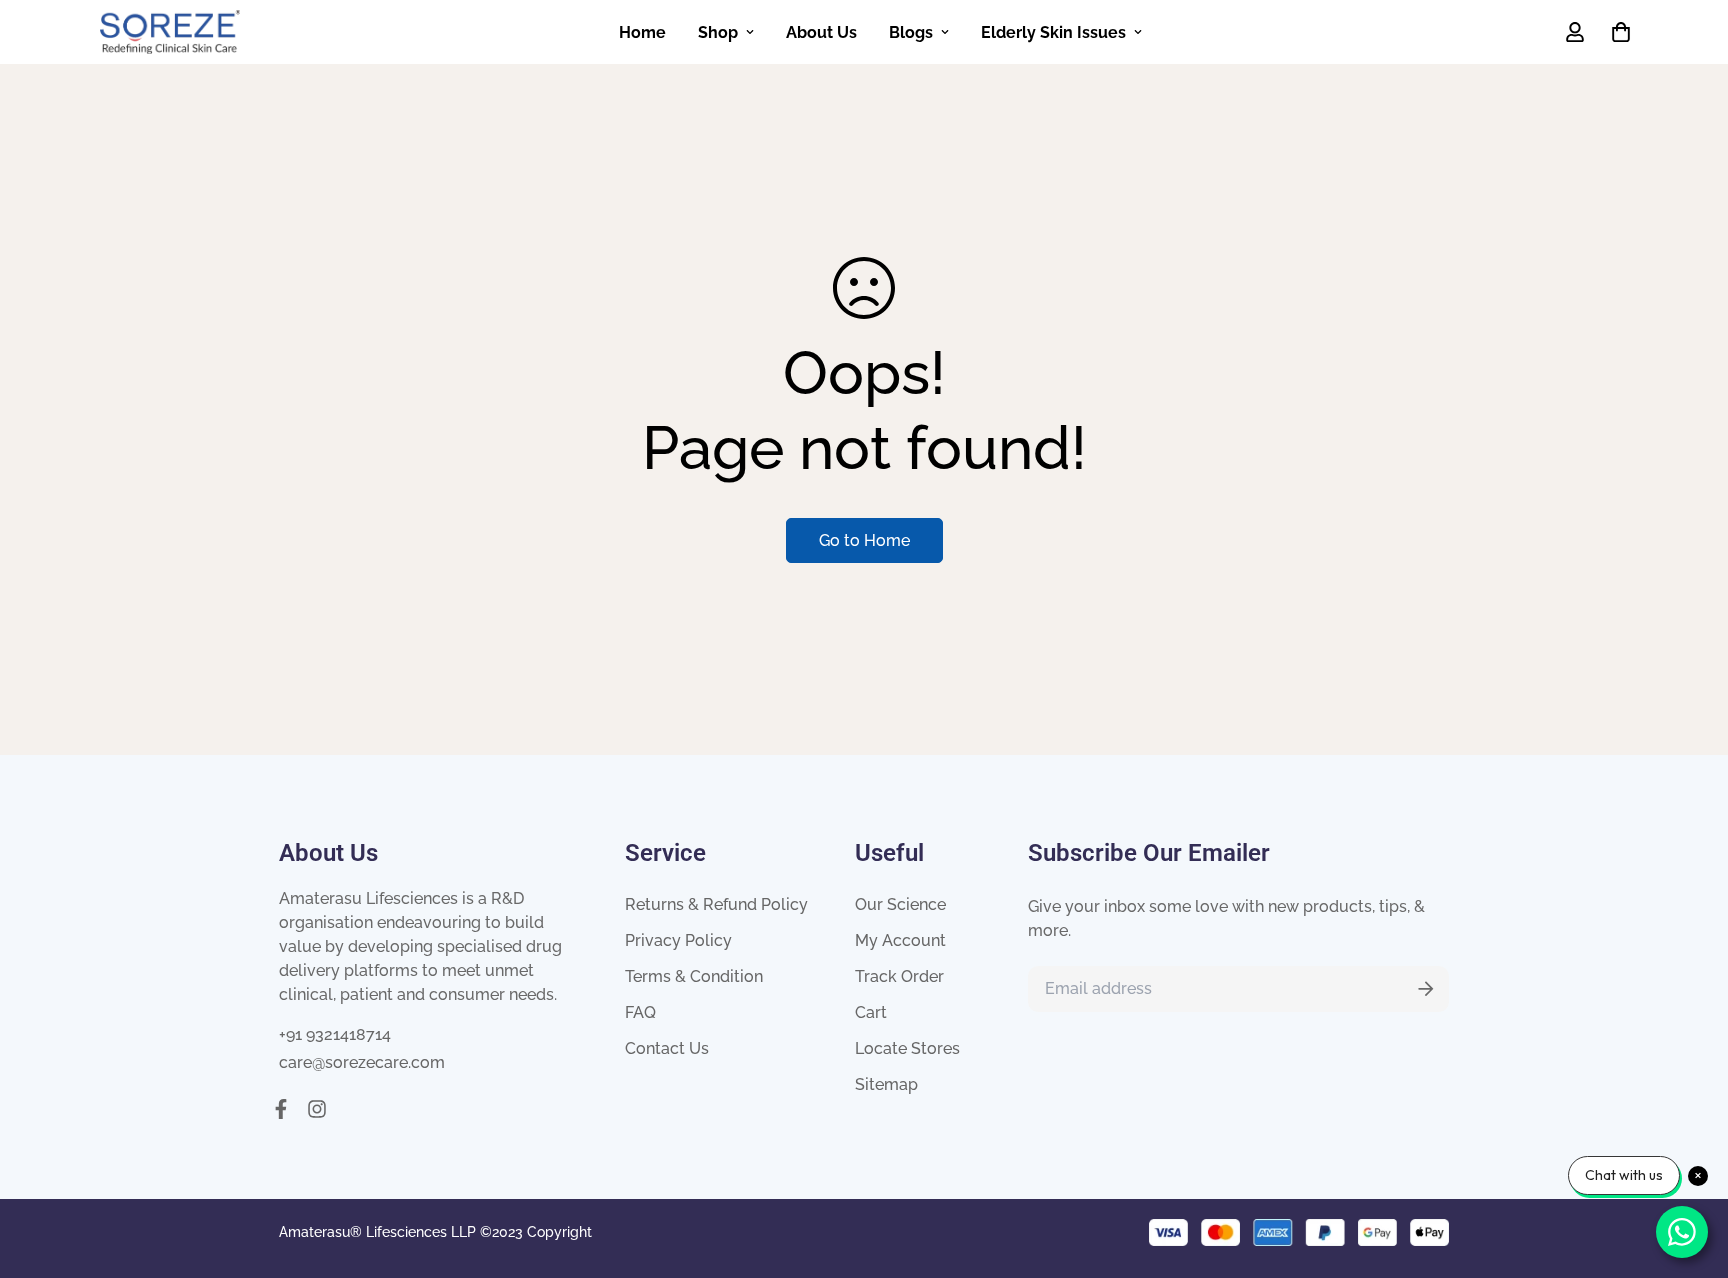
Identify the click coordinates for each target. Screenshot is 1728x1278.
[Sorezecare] (170, 32)
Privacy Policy (678, 940)
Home (642, 32)
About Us (821, 32)
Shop (718, 32)
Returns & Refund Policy (716, 904)
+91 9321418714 (335, 1034)
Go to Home (864, 540)
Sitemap (886, 1084)
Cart (871, 1012)
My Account (900, 940)
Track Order (899, 976)
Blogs (911, 32)
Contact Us (667, 1048)
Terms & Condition (694, 976)
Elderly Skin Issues (1053, 32)
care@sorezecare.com (362, 1062)
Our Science (900, 904)
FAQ (640, 1012)
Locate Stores (907, 1048)
